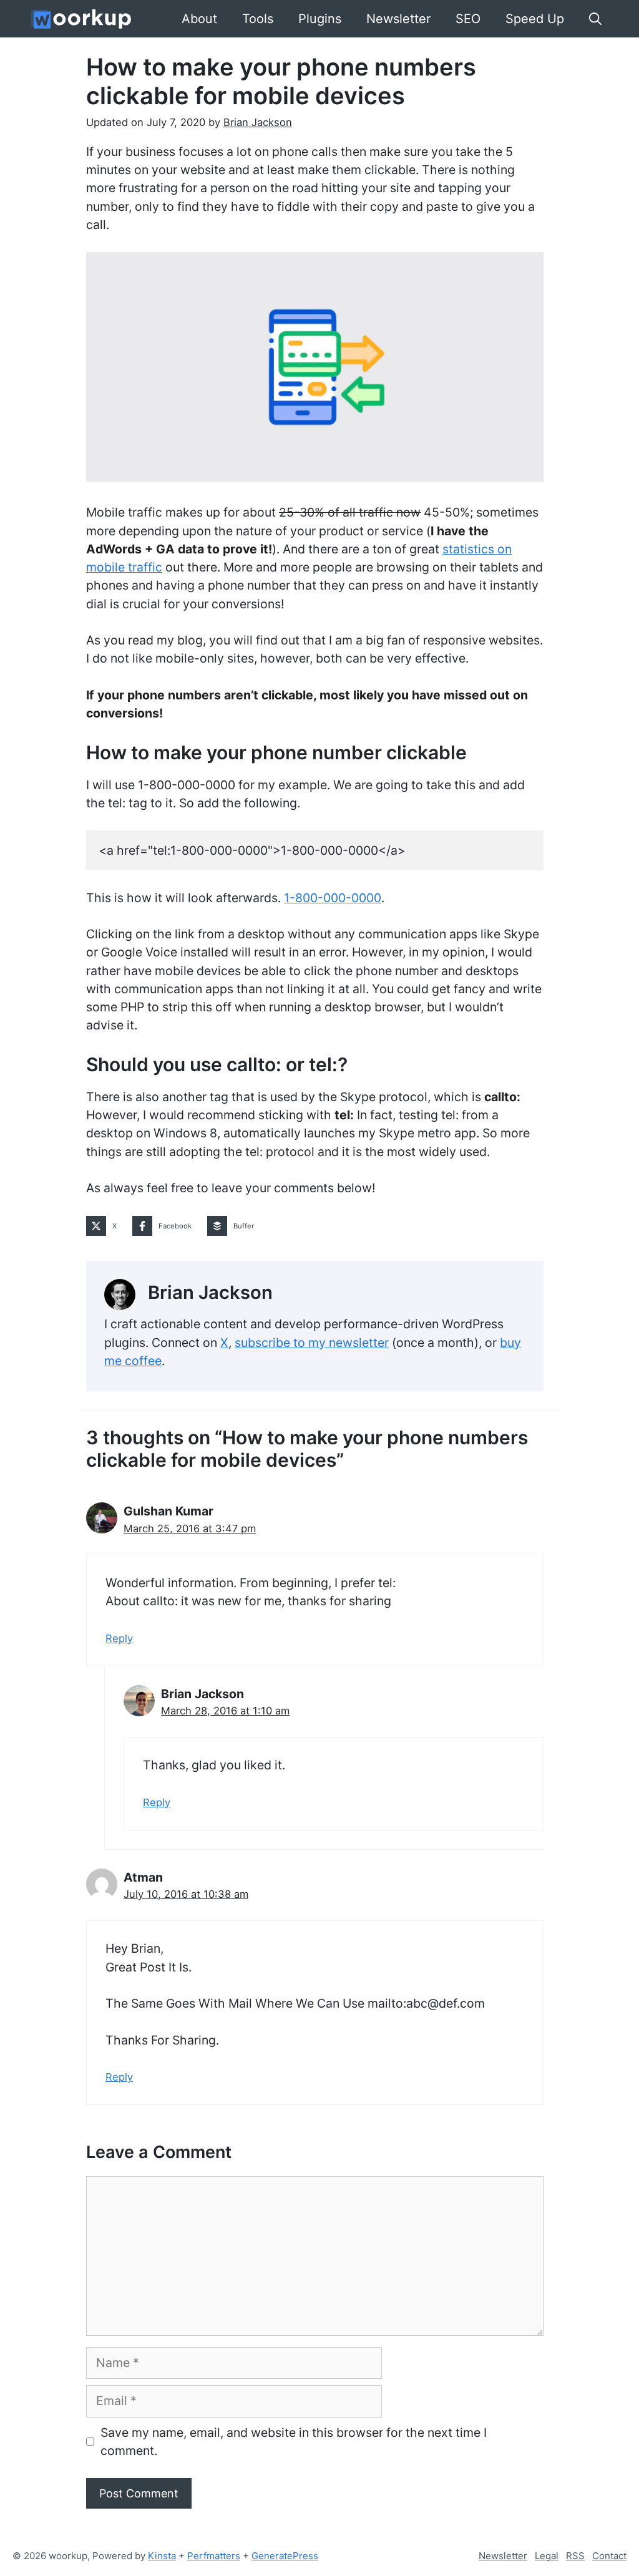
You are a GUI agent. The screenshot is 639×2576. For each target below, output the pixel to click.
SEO (468, 19)
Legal (547, 2556)
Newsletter (398, 19)
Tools (258, 19)
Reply (119, 1638)
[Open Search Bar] (595, 19)
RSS (575, 2556)
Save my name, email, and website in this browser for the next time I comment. (294, 2442)
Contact (609, 2556)
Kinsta (162, 2556)
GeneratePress (285, 2556)
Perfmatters (214, 2556)
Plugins (320, 19)
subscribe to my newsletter (312, 1343)
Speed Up (535, 19)
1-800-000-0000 (333, 898)
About (199, 19)
